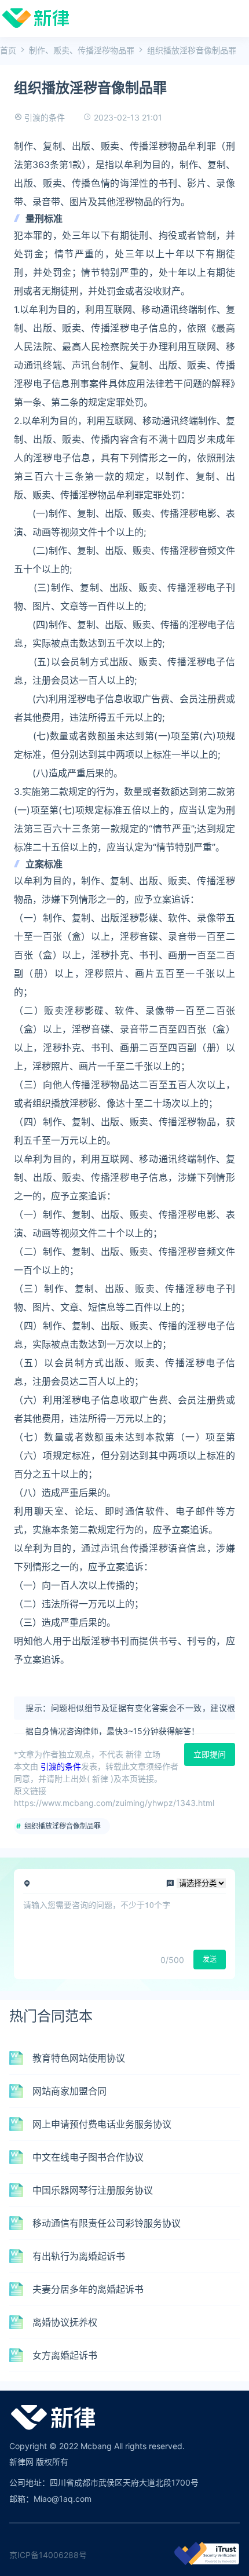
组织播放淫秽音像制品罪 (63, 1826)
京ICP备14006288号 (48, 2555)
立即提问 (210, 1754)
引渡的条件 (45, 117)
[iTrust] (207, 2562)
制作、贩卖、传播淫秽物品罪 (82, 50)
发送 (210, 1959)
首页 (8, 50)
